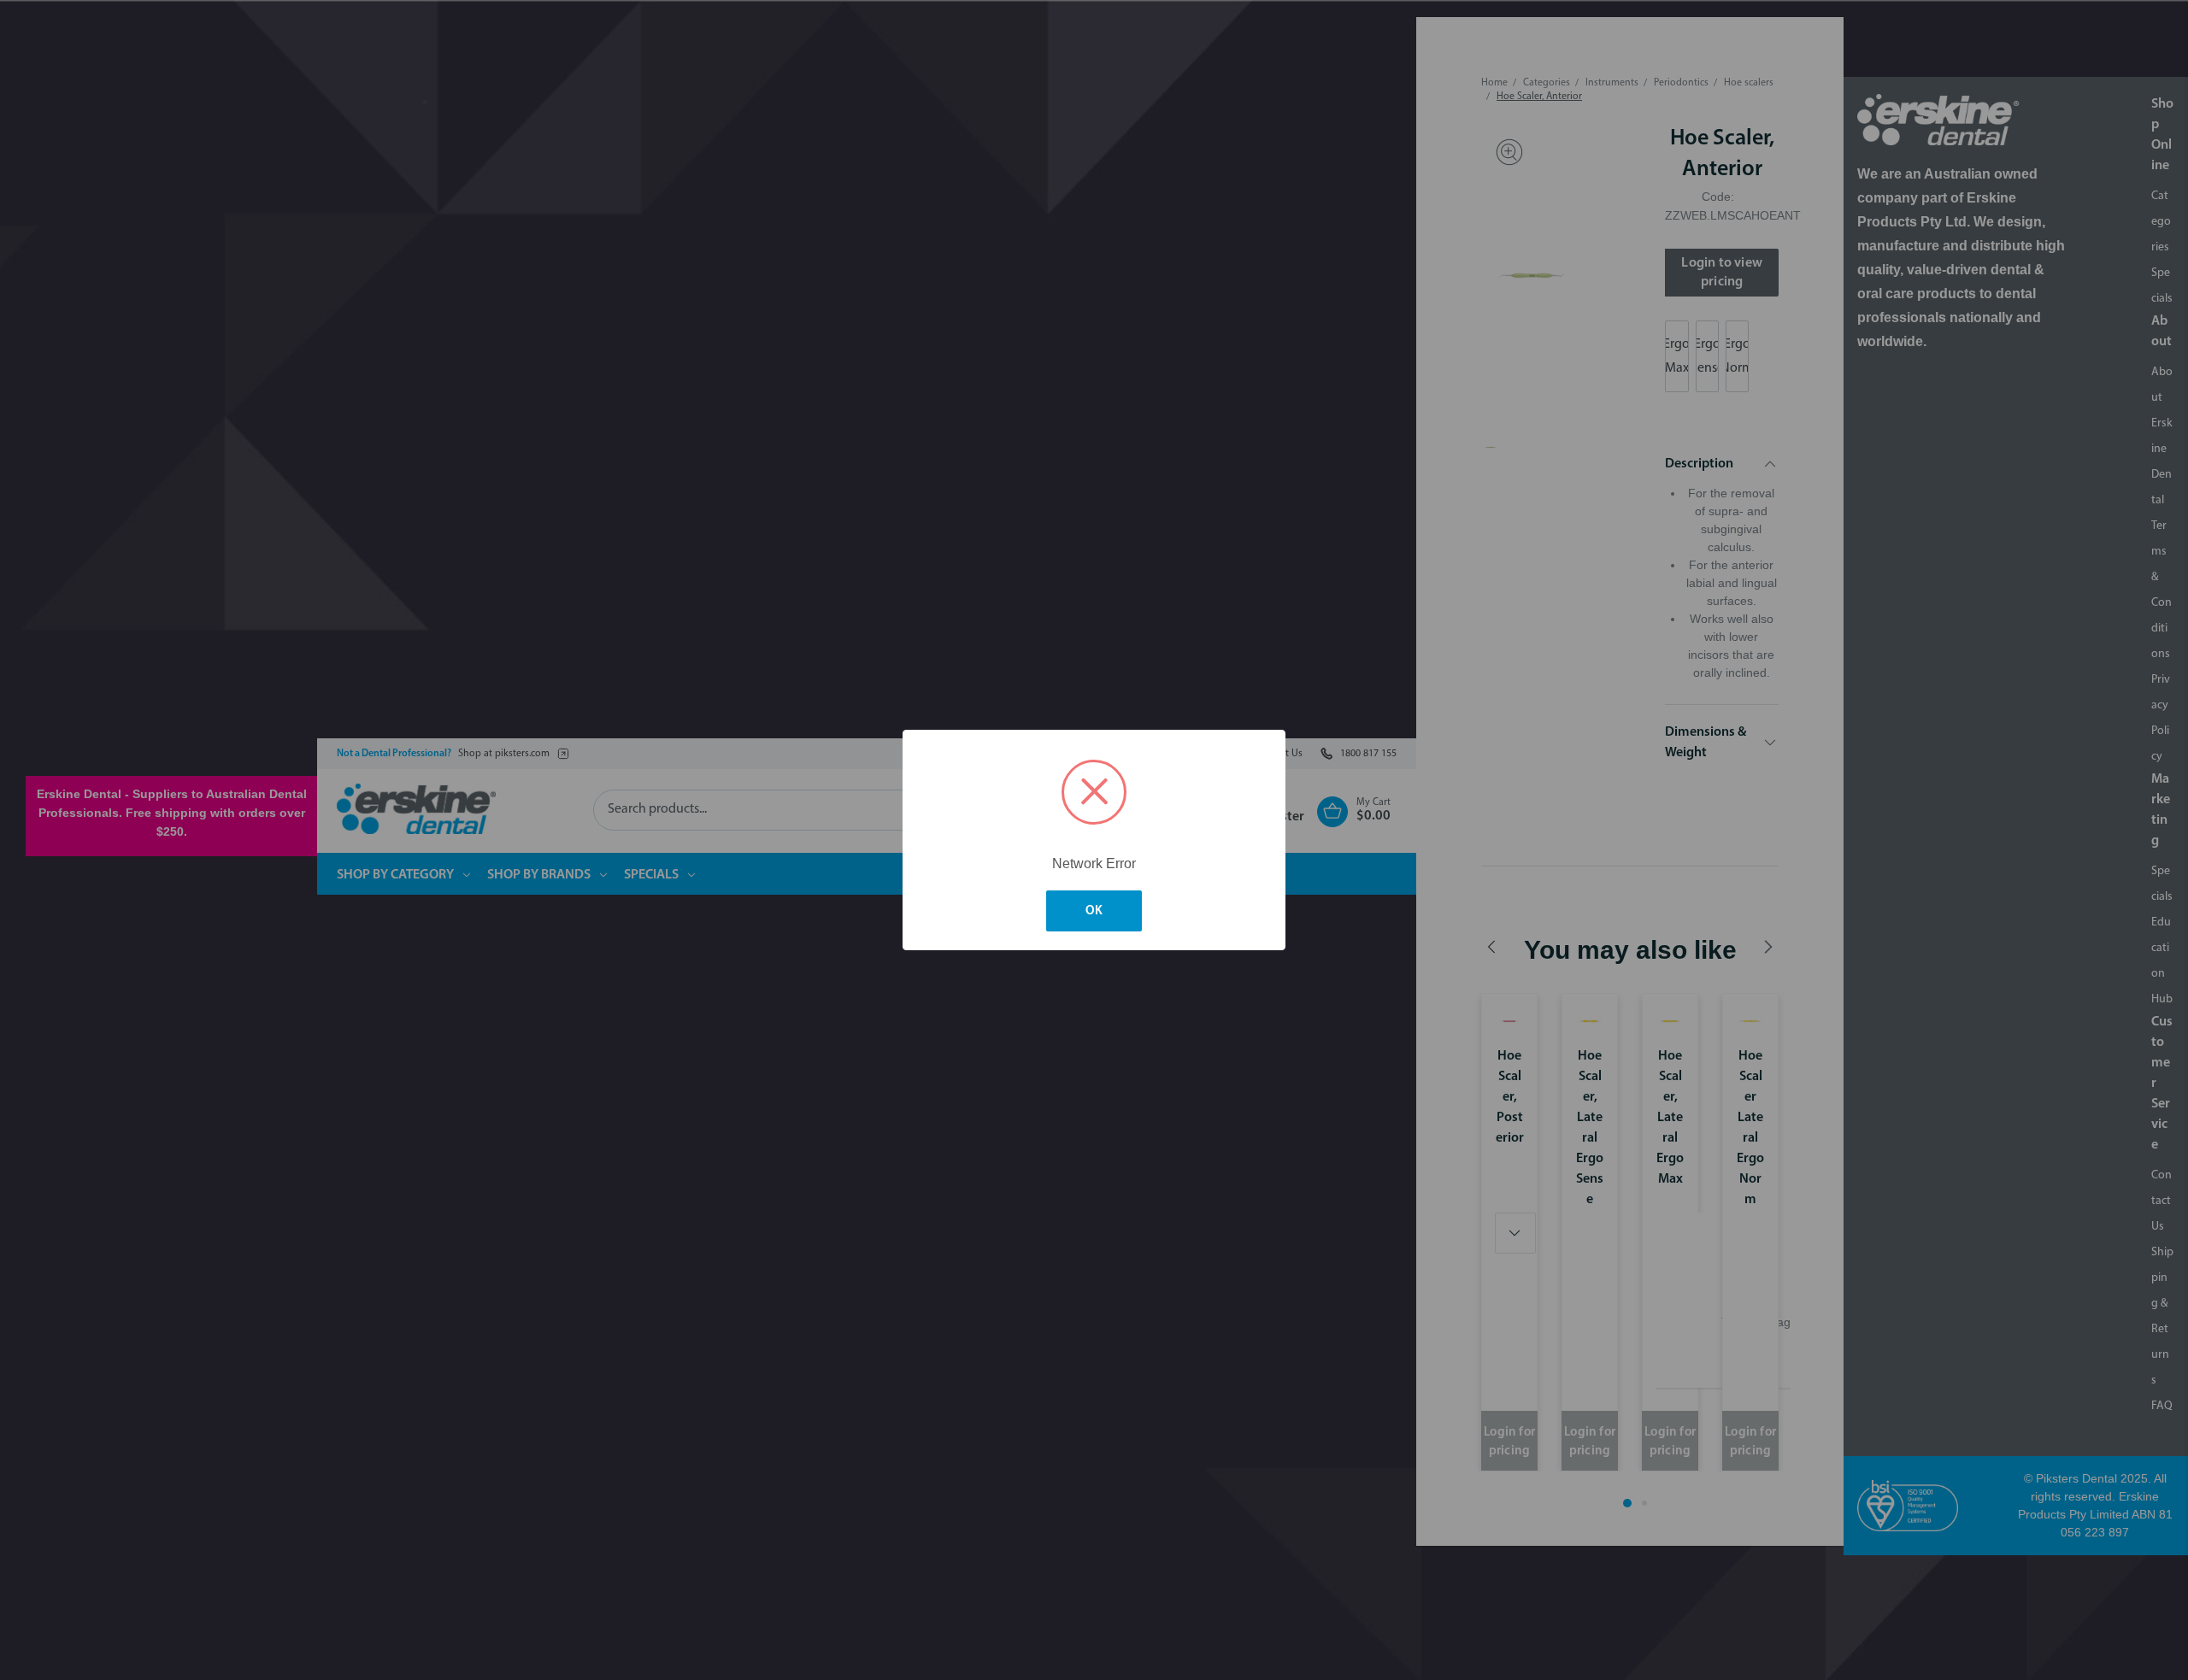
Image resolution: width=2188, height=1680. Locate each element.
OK (1094, 911)
